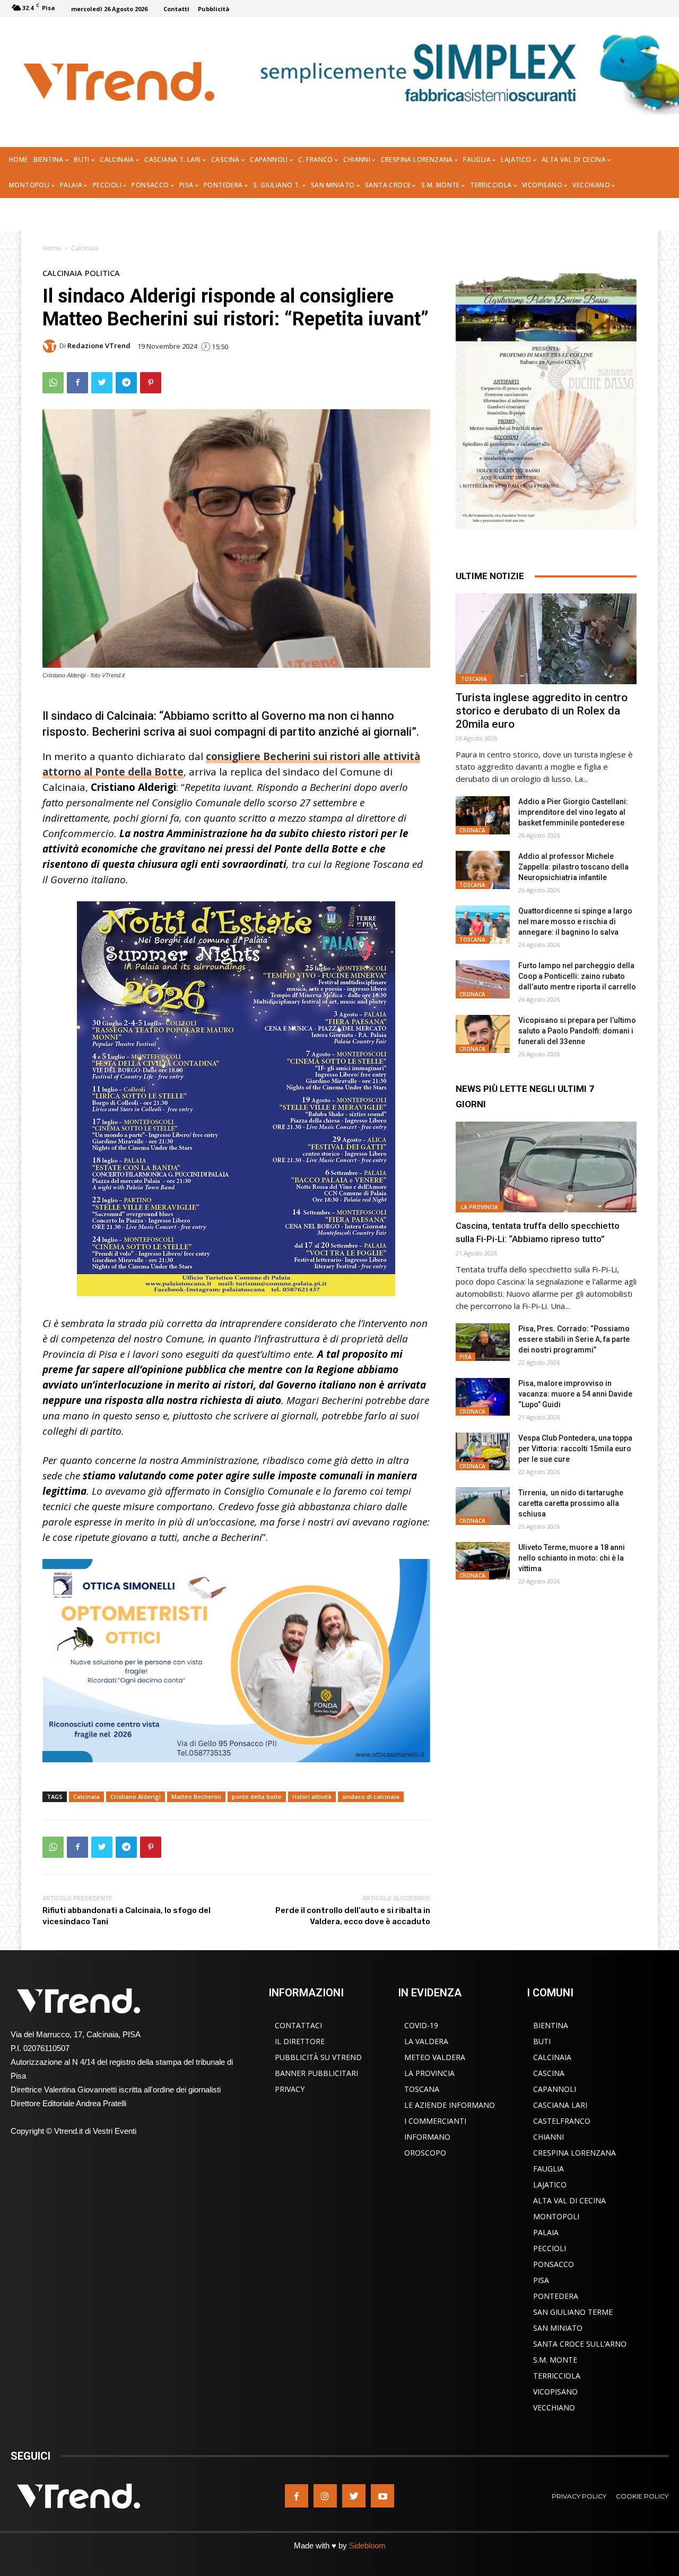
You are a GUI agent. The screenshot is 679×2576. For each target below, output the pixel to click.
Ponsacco (554, 2264)
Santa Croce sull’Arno (580, 2344)
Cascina (549, 2073)
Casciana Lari (560, 2105)
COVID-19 (421, 2025)
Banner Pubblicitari (316, 2073)
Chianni (549, 2137)
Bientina (551, 2025)
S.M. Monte (555, 2360)
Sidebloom (367, 2545)
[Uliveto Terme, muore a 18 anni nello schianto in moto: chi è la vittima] (483, 1561)
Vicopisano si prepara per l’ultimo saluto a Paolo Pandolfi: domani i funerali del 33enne (577, 1031)
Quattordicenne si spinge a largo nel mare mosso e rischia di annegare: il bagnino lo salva (575, 921)
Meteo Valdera (435, 2057)
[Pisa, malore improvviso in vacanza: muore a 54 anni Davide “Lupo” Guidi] (483, 1397)
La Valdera (426, 2041)
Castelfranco (562, 2121)
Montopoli (556, 2216)
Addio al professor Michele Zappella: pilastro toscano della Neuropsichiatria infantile (573, 867)
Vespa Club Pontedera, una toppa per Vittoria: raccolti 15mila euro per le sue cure (575, 1449)
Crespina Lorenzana (574, 2153)
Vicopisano (555, 2392)
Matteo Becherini (196, 1797)
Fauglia (549, 2169)
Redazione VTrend (99, 346)
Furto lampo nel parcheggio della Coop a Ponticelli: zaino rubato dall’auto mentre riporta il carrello (577, 976)
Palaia (546, 2232)
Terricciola (557, 2376)
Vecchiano (554, 2407)
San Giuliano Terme (573, 2312)
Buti (542, 2041)
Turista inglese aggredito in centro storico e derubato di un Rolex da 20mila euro (542, 711)
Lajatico (550, 2185)
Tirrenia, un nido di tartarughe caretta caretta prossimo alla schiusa (571, 1503)
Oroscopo (425, 2153)
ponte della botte (257, 1797)
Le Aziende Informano (450, 2105)
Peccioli (550, 2248)
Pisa (465, 1357)
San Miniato (558, 2328)
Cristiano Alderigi (136, 1797)
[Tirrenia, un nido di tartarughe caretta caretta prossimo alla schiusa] (483, 1506)
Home (52, 248)
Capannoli (555, 2089)
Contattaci (298, 2025)
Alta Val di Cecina (569, 2200)
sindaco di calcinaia (371, 1797)
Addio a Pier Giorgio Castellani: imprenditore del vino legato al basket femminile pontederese (573, 812)
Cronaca (472, 830)
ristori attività (312, 1797)
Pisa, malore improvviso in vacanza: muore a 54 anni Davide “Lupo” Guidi (575, 1394)
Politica (102, 273)
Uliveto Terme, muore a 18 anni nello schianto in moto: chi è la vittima (572, 1558)
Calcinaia (85, 248)
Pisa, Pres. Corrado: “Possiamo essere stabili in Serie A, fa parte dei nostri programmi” (574, 1339)
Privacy (290, 2089)
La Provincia (480, 1207)
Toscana (474, 679)
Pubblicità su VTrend (318, 2057)
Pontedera (556, 2296)
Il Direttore (300, 2041)
